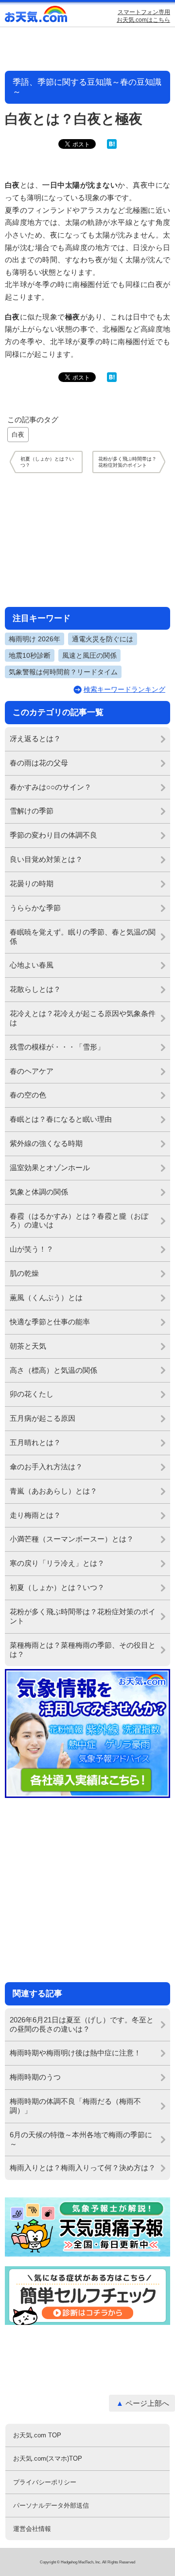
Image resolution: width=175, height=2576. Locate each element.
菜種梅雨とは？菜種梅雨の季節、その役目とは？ (83, 1650)
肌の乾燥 (24, 1273)
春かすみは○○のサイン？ (51, 787)
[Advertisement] (87, 540)
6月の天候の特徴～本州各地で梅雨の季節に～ (81, 2139)
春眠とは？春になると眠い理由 (61, 1119)
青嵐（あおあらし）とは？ (53, 1491)
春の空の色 (28, 1095)
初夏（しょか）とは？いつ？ (57, 1587)
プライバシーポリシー (45, 2482)
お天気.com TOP (37, 2435)
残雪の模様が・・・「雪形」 (57, 1047)
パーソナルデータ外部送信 (51, 2505)
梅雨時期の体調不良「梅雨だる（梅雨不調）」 (75, 2106)
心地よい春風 (32, 965)
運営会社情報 (32, 2529)
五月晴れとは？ (35, 1442)
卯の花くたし (32, 1394)
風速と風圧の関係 (89, 655)
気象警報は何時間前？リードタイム (63, 672)
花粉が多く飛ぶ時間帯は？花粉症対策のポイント (83, 1616)
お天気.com (36, 16)
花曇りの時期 (32, 883)
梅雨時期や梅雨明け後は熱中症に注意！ (75, 2053)
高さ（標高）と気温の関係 (53, 1370)
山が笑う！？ (32, 1249)
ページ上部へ (147, 2403)
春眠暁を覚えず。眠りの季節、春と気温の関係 (83, 937)
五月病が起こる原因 (43, 1418)
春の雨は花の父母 (39, 763)
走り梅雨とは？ (35, 1515)
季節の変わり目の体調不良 (53, 835)
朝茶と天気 (28, 1346)
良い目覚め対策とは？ (46, 859)
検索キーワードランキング (124, 689)
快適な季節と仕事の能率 (50, 1322)
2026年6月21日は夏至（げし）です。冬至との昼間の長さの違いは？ (82, 2024)
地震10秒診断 (30, 655)
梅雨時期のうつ (35, 2077)
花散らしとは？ (35, 989)
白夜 (18, 435)
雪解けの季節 (32, 811)
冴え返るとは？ (35, 739)
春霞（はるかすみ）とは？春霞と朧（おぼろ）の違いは (79, 1221)
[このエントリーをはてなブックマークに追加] (112, 147)
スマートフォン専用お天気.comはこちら (143, 16)
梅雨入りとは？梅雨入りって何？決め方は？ (83, 2168)
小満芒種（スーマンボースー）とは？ (72, 1539)
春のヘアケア (32, 1071)
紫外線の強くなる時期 (46, 1143)
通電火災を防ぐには (103, 639)
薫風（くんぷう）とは (46, 1297)
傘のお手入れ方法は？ (46, 1467)
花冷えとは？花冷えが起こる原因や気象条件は (83, 1018)
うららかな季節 (35, 908)
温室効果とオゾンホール (50, 1168)
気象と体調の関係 (39, 1192)
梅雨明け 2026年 (35, 639)
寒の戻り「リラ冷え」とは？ (57, 1563)
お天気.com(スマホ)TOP (48, 2458)
